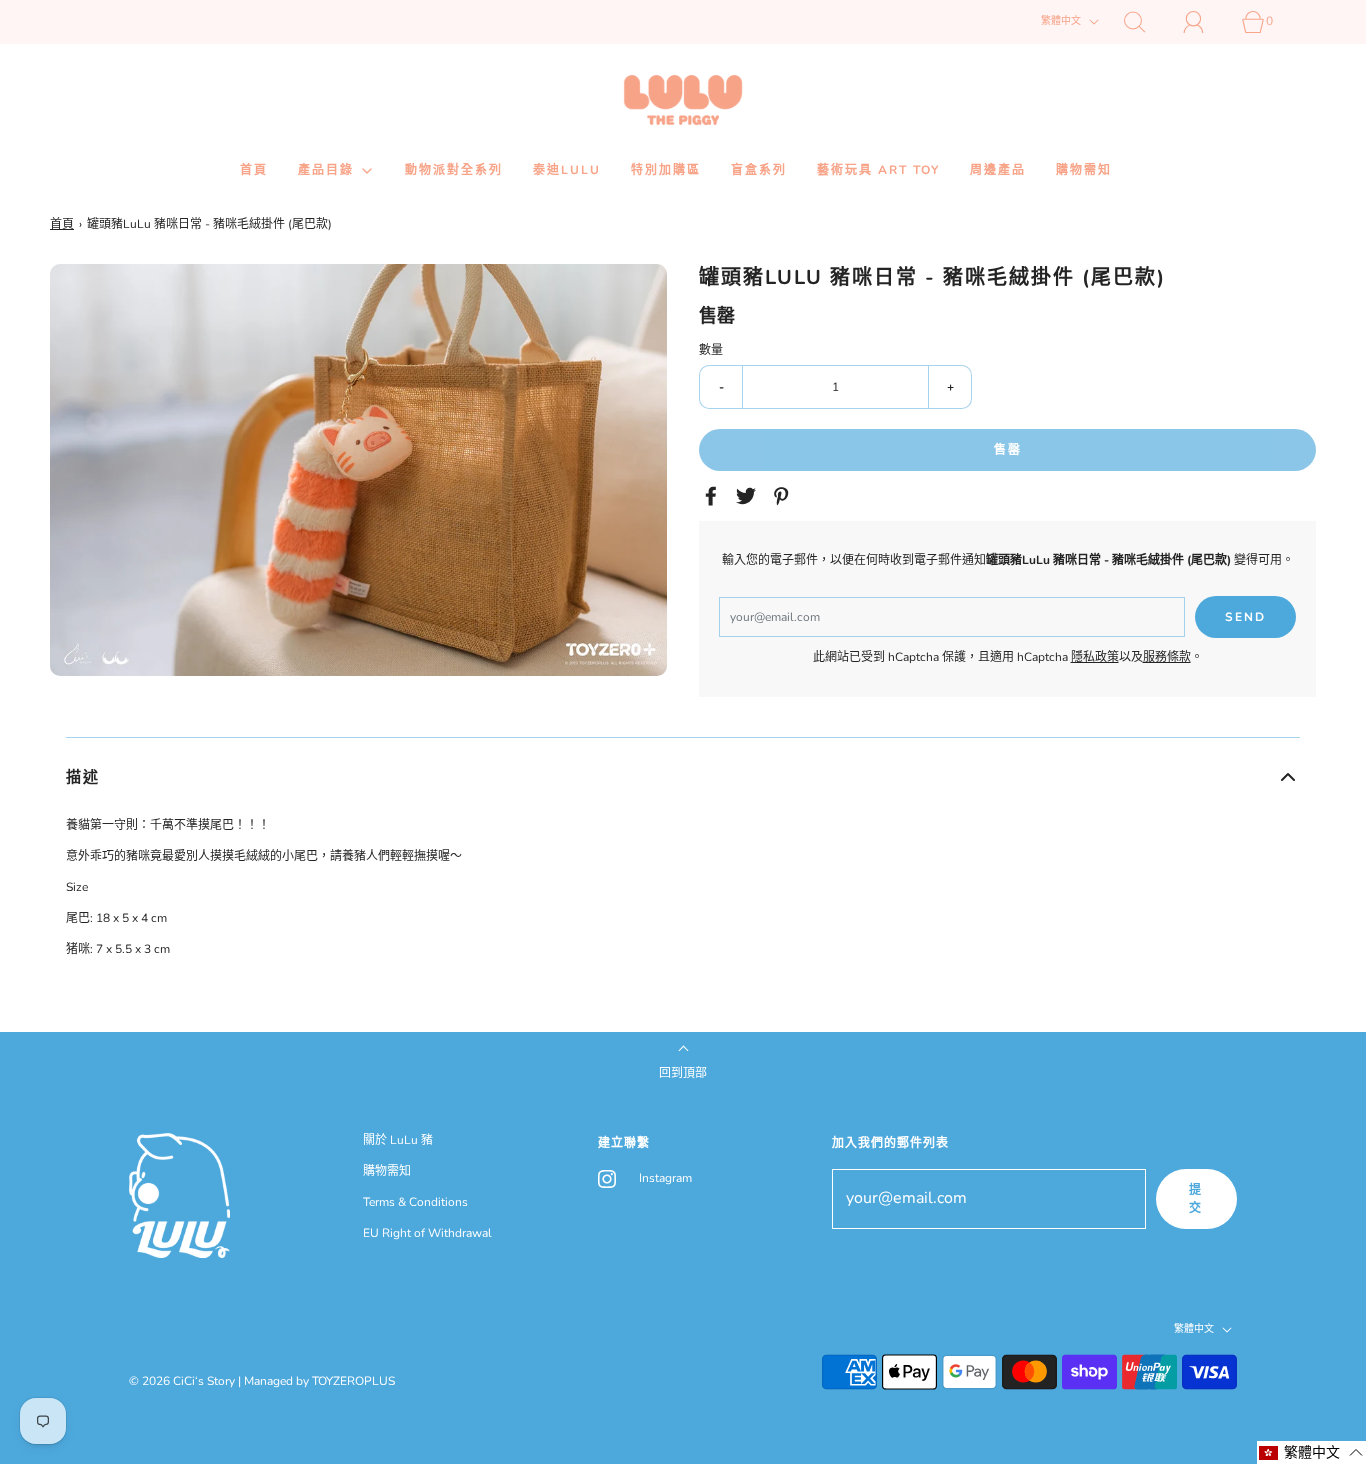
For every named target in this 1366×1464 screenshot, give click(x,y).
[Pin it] (784, 496)
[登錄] (1205, 22)
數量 (711, 350)
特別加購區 (666, 170)
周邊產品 (998, 170)
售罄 (1008, 450)
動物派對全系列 (454, 170)
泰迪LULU (567, 170)
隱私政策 (1095, 657)
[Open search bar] (1146, 22)
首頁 (254, 170)
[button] (683, 777)
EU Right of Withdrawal (427, 1233)
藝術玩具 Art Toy (878, 170)
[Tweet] (749, 496)
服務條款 (1167, 657)
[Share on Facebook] (714, 496)
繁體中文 (1062, 21)
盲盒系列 (759, 170)
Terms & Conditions (415, 1202)
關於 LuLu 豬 (398, 1140)
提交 (1196, 1199)
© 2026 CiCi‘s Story (182, 1381)
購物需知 (1084, 170)
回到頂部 (683, 1073)
